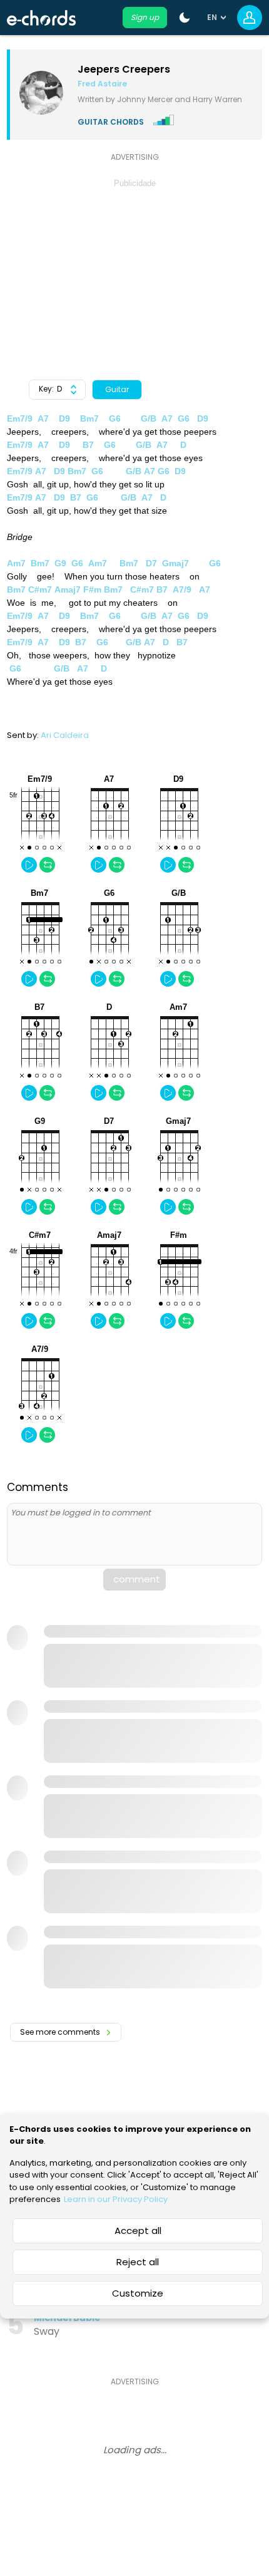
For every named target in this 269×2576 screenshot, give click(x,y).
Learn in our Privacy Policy (116, 2199)
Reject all (138, 2262)
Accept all (138, 2231)
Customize (138, 2293)
